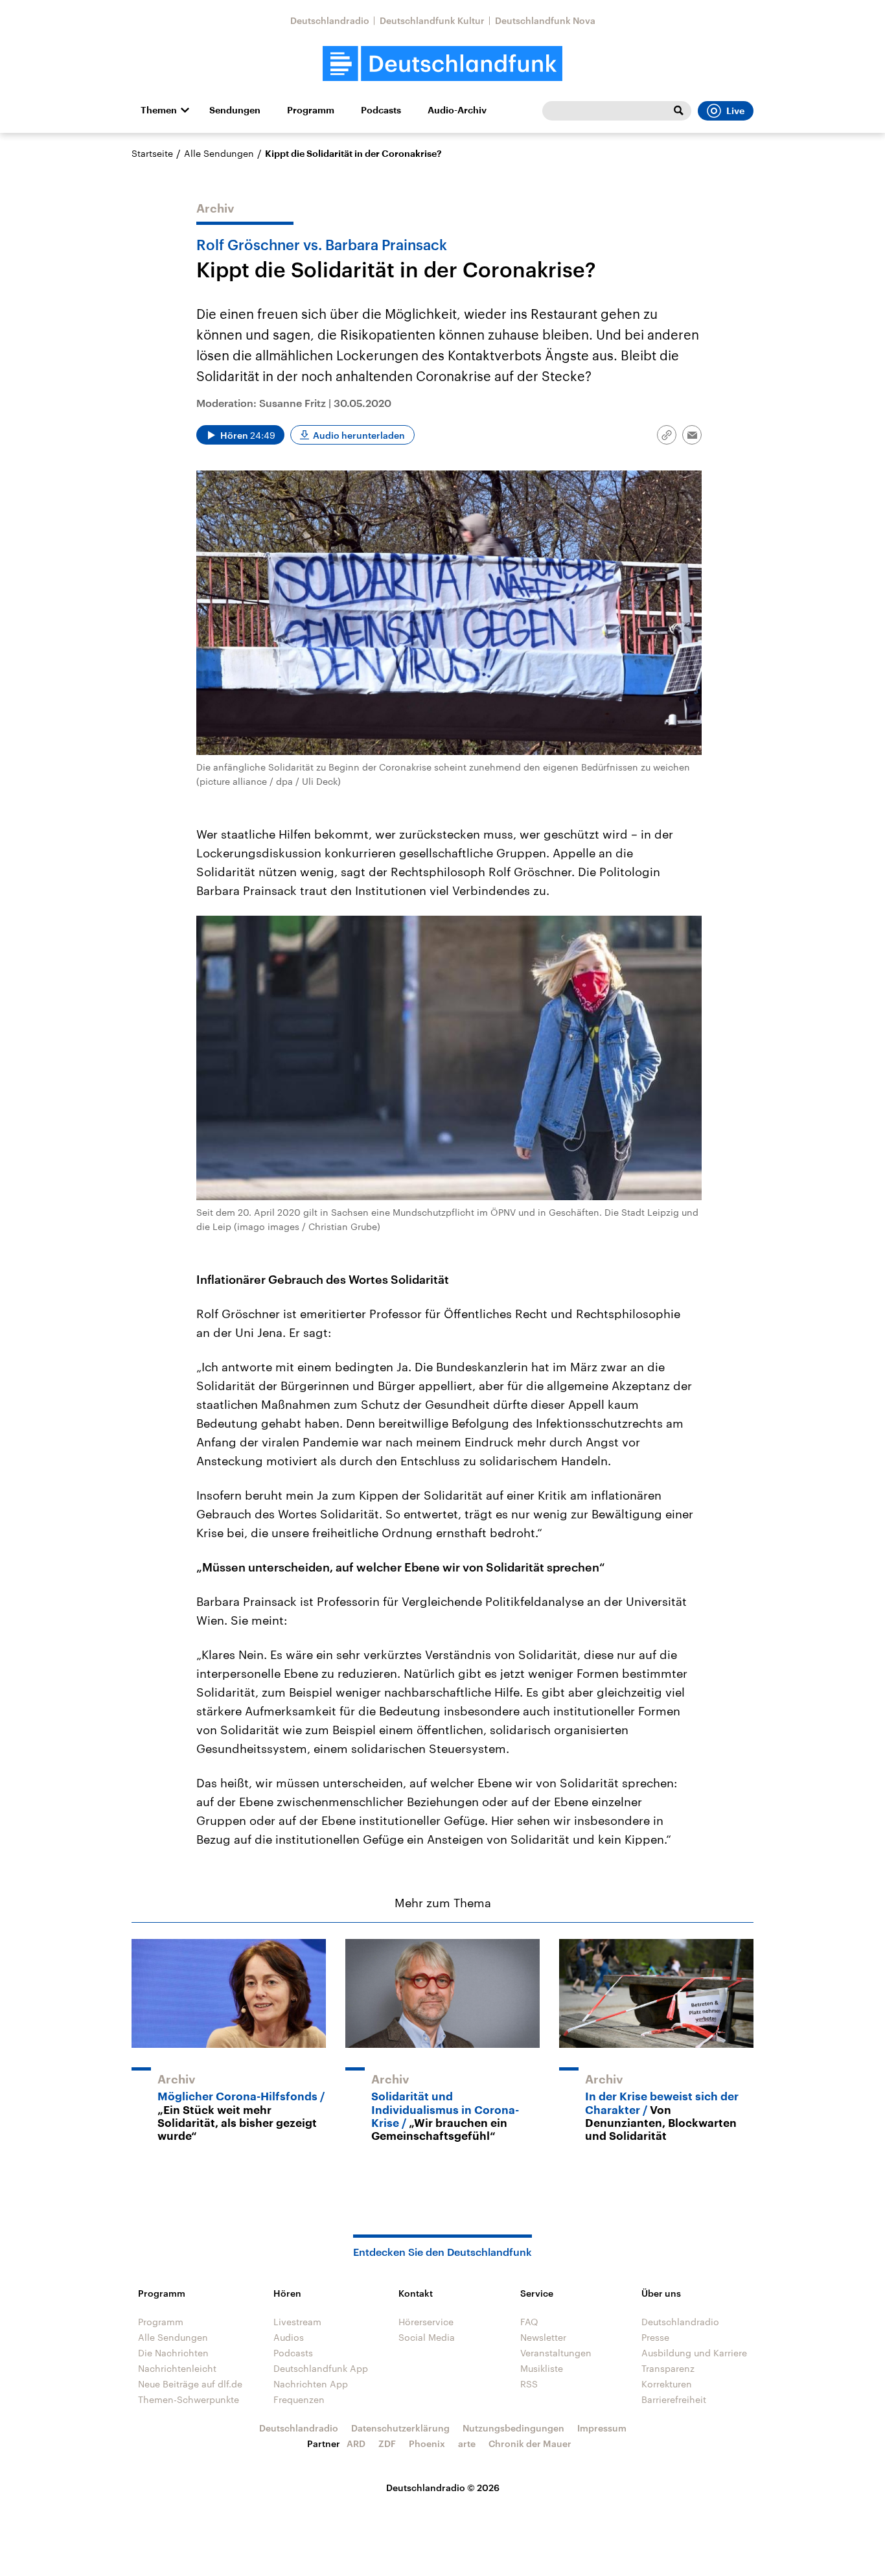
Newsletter (543, 2337)
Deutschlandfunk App (321, 2368)
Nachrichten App (311, 2384)
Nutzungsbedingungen (513, 2428)
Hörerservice (426, 2322)
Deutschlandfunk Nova (545, 20)
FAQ (529, 2322)
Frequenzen (299, 2399)
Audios (289, 2337)
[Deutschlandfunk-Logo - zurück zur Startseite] (442, 64)
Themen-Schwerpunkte (189, 2399)
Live (735, 111)
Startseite (152, 153)
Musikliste (542, 2368)
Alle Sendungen (219, 153)
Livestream (297, 2322)
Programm (311, 110)
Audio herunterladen (359, 435)
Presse (655, 2337)
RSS (529, 2384)
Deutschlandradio (330, 20)
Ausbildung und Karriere (694, 2353)
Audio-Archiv (457, 110)
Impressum (602, 2428)
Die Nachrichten (173, 2353)
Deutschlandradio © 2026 (443, 2488)
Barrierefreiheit (674, 2399)
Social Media (427, 2337)
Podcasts (381, 110)
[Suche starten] (678, 111)
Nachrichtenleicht (177, 2368)
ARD (356, 2443)
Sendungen (235, 110)
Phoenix (427, 2443)
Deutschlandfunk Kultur (432, 20)
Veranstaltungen (556, 2353)
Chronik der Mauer (530, 2443)
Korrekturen (667, 2384)
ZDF (387, 2443)
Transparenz (668, 2368)
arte (467, 2443)
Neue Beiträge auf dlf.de (190, 2384)
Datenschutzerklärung (400, 2428)
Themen (159, 110)
